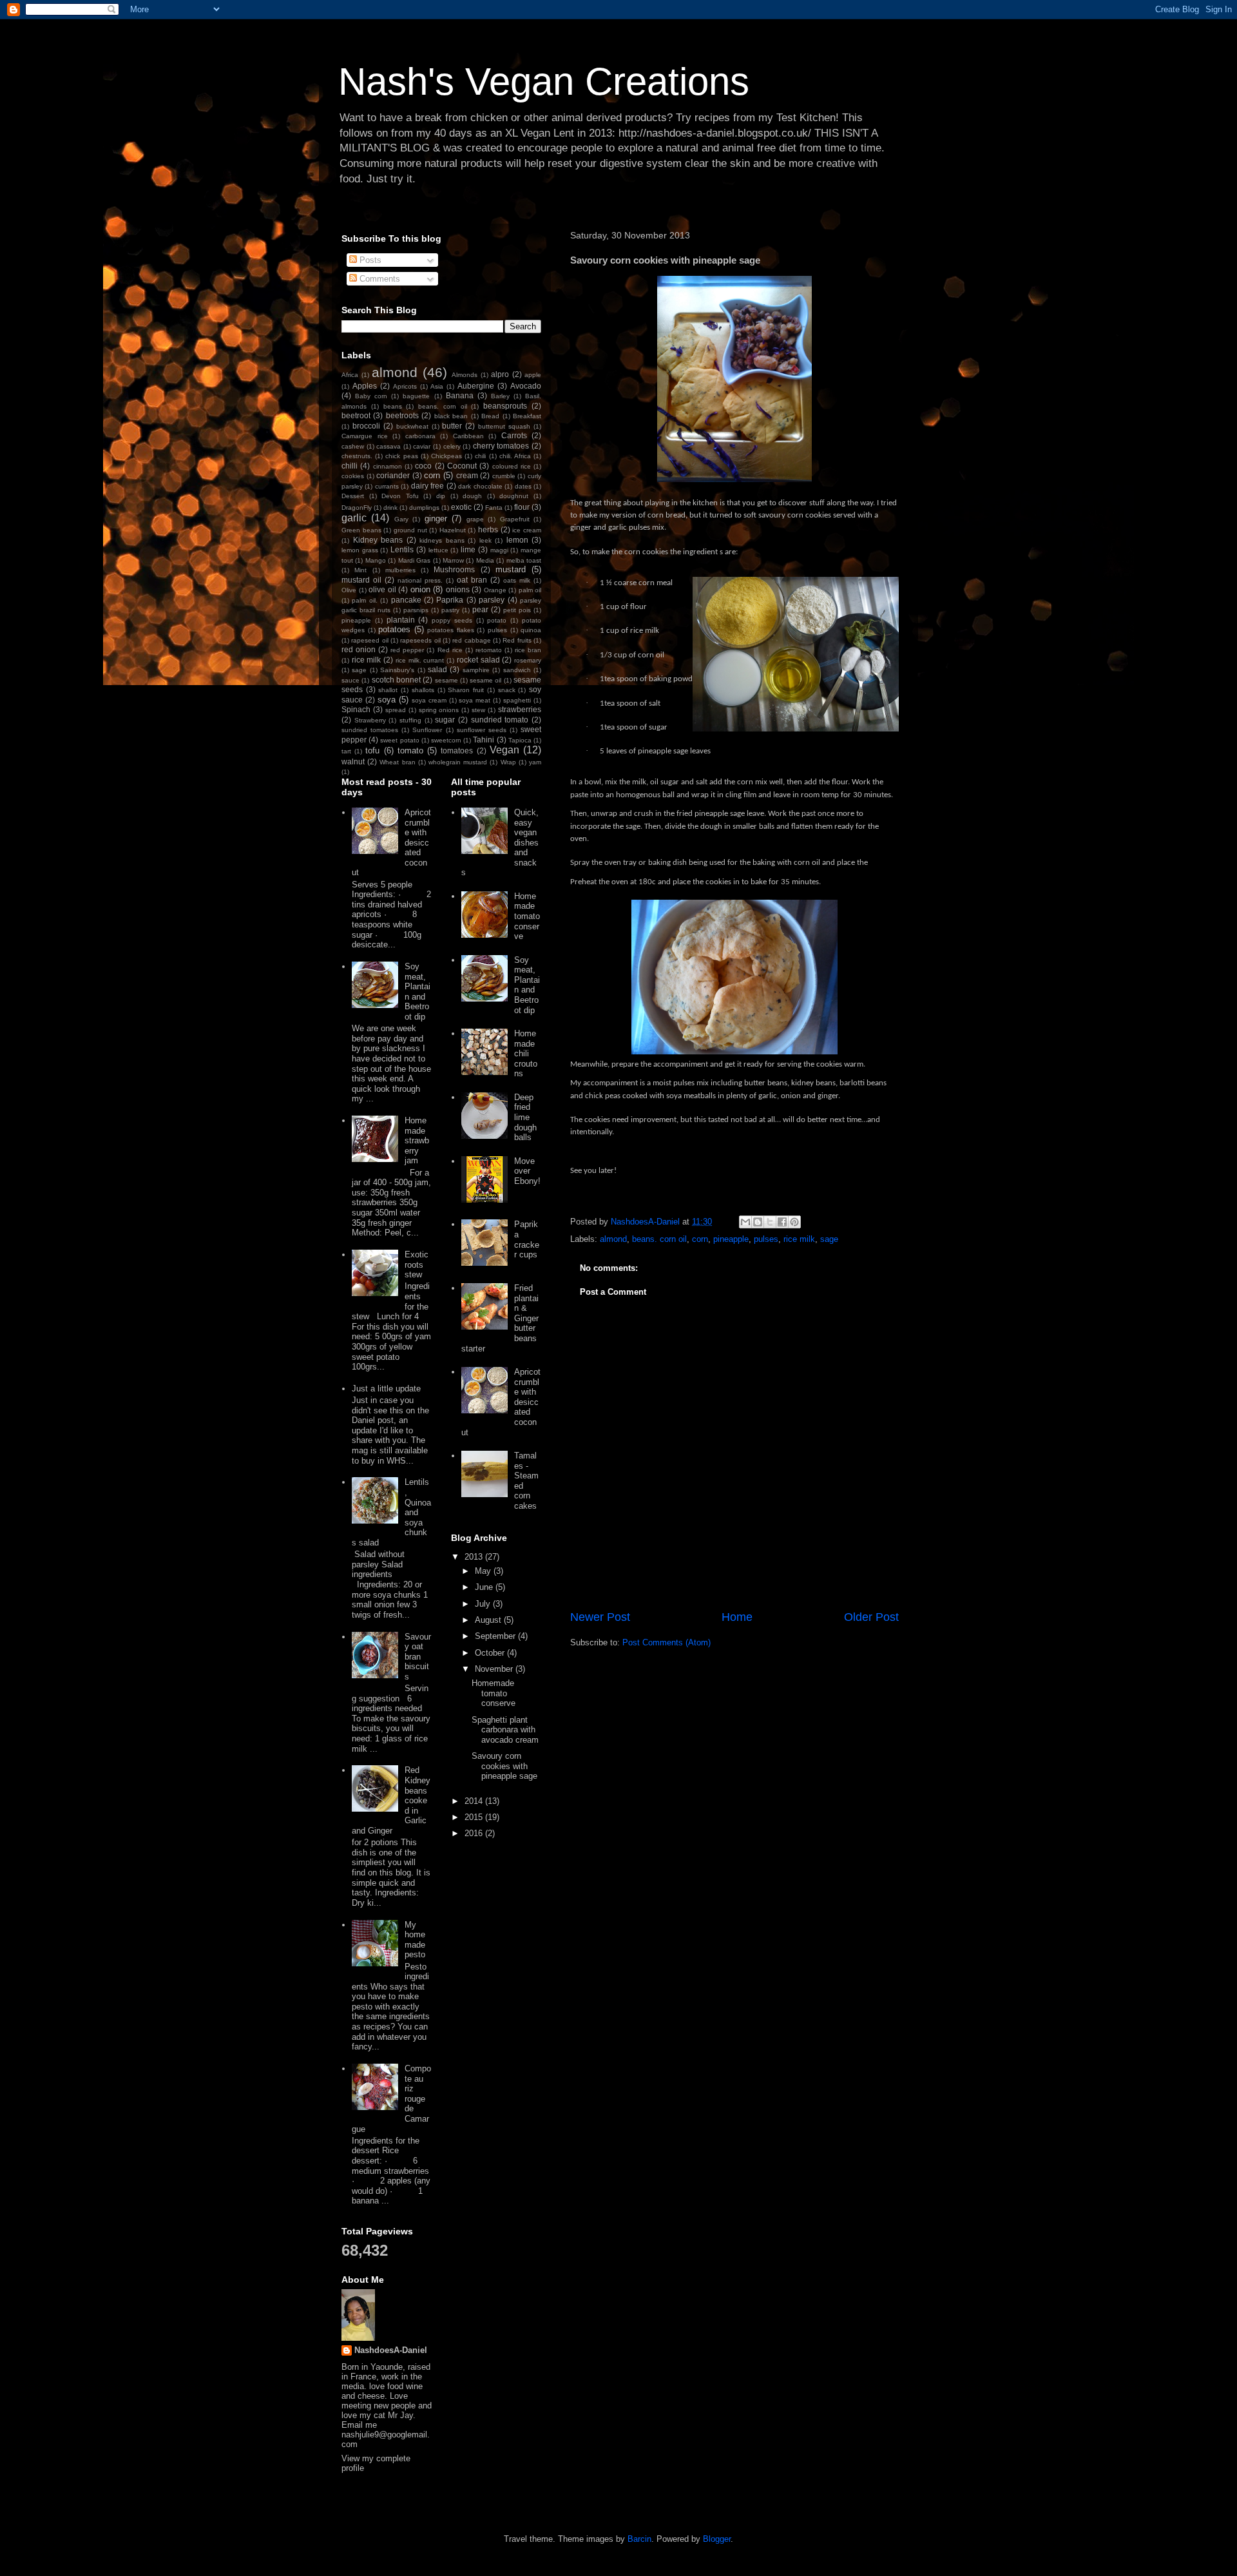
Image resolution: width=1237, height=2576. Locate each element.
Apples (365, 386)
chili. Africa (515, 456)
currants (387, 486)
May (484, 1571)
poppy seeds (452, 620)
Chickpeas (446, 456)
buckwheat (412, 426)
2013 (475, 1557)
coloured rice (512, 466)
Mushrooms (454, 569)
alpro (500, 374)
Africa (350, 375)
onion (420, 589)
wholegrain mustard (458, 762)
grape (475, 519)
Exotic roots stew (417, 1264)
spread (396, 710)
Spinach (356, 709)
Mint (360, 570)
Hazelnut (453, 530)
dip (441, 496)
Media (485, 560)
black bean (451, 416)
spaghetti (517, 700)
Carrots (514, 435)
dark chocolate (480, 486)
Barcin (639, 2539)
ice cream (527, 530)
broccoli (366, 426)
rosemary (528, 660)
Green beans (361, 530)
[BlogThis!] (758, 1222)
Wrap (508, 762)
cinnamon (388, 466)
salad (437, 669)
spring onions (439, 710)
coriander (393, 475)
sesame (446, 680)
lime (468, 549)
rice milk (799, 1239)
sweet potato (399, 740)
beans (393, 406)
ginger (436, 518)
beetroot (356, 415)
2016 (475, 1833)
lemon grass (360, 550)
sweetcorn (446, 740)
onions (458, 589)
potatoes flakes (451, 630)
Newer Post (600, 1617)
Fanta (494, 508)
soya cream (429, 700)
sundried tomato (500, 720)
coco (423, 466)
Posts (369, 260)
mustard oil (361, 580)
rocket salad (478, 660)
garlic (354, 518)
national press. (420, 580)
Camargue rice (365, 436)
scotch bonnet (396, 680)
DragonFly (357, 508)
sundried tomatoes (370, 730)
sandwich (517, 670)
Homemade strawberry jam (417, 1140)
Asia (437, 386)
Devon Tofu (400, 496)
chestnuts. (357, 456)
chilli (350, 466)
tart (346, 751)
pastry (450, 610)
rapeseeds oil (420, 640)
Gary (401, 519)
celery (452, 446)
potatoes (394, 629)
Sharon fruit (466, 690)
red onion (359, 649)
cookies (353, 476)
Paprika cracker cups (527, 1239)
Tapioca (520, 740)
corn (700, 1239)
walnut (353, 761)
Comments (379, 279)
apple (533, 375)
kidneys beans (442, 540)
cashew (353, 446)
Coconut (462, 466)
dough (472, 496)
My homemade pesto (415, 1940)
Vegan (504, 750)
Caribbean (468, 436)
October (491, 1653)
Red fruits (517, 640)
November (495, 1669)
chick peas (401, 456)
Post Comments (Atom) (666, 1642)
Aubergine (476, 386)
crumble (504, 476)
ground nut (410, 530)
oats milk (517, 580)
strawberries (520, 709)
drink (390, 508)
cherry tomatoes (501, 446)
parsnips (416, 610)
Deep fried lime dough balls (525, 1117)
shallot (388, 690)
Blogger (717, 2539)
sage (829, 1239)
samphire (476, 670)
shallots (423, 690)
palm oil (530, 590)
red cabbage (471, 640)
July (484, 1604)
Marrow (453, 560)
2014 (475, 1801)
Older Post (871, 1617)
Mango (376, 560)
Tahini (484, 740)
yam (535, 762)
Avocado (526, 386)
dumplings (424, 508)
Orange (495, 590)
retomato (489, 650)
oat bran (472, 580)
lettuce (438, 550)
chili (480, 456)
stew (478, 710)
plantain (401, 620)
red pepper (407, 650)
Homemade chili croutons (526, 1053)
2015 (475, 1817)
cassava (388, 446)
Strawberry (370, 720)
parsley (492, 600)
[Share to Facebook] (782, 1222)
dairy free (427, 486)
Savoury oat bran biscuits (418, 1657)
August (489, 1620)
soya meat (475, 700)
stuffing (410, 720)
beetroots (402, 415)
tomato (410, 751)
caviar (422, 446)
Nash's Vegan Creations (544, 82)
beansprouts (505, 406)
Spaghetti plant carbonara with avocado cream (505, 1730)
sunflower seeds (482, 730)
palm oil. (364, 600)
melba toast (524, 560)
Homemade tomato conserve (527, 916)
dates (523, 486)
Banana (460, 395)
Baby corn (371, 396)
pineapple (731, 1239)
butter (452, 426)
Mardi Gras (414, 560)
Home (737, 1617)
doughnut (514, 496)
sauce (350, 680)
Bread (490, 416)
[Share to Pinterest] (794, 1222)
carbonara (420, 436)
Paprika (450, 600)
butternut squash (504, 426)
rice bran (528, 650)
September (496, 1636)
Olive (349, 590)
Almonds (465, 375)
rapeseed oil (369, 640)
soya (387, 700)
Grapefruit (515, 519)
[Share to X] (770, 1222)
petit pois (517, 610)
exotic (461, 507)
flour (522, 507)
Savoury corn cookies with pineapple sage (504, 1766)
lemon (517, 540)
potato (497, 620)
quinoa (531, 630)
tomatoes (457, 751)
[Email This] (745, 1222)
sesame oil (485, 680)
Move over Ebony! (527, 1171)
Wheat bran (397, 762)
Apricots (405, 386)
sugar (445, 720)
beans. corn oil (659, 1239)
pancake (406, 600)
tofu (372, 751)
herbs (488, 529)
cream (467, 475)
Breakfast (527, 416)
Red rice (450, 650)
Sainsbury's (397, 670)
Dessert (353, 496)
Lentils (402, 549)
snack (507, 690)
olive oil (382, 589)
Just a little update (386, 1389)
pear (480, 609)
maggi (499, 550)
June (485, 1587)
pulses (766, 1239)
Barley (500, 396)
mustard (511, 569)
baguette (416, 396)
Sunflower (427, 730)
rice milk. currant (420, 660)
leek (485, 540)
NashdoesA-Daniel (391, 2350)
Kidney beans (378, 540)
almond (613, 1239)
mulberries (400, 570)
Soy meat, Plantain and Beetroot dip (417, 992)
